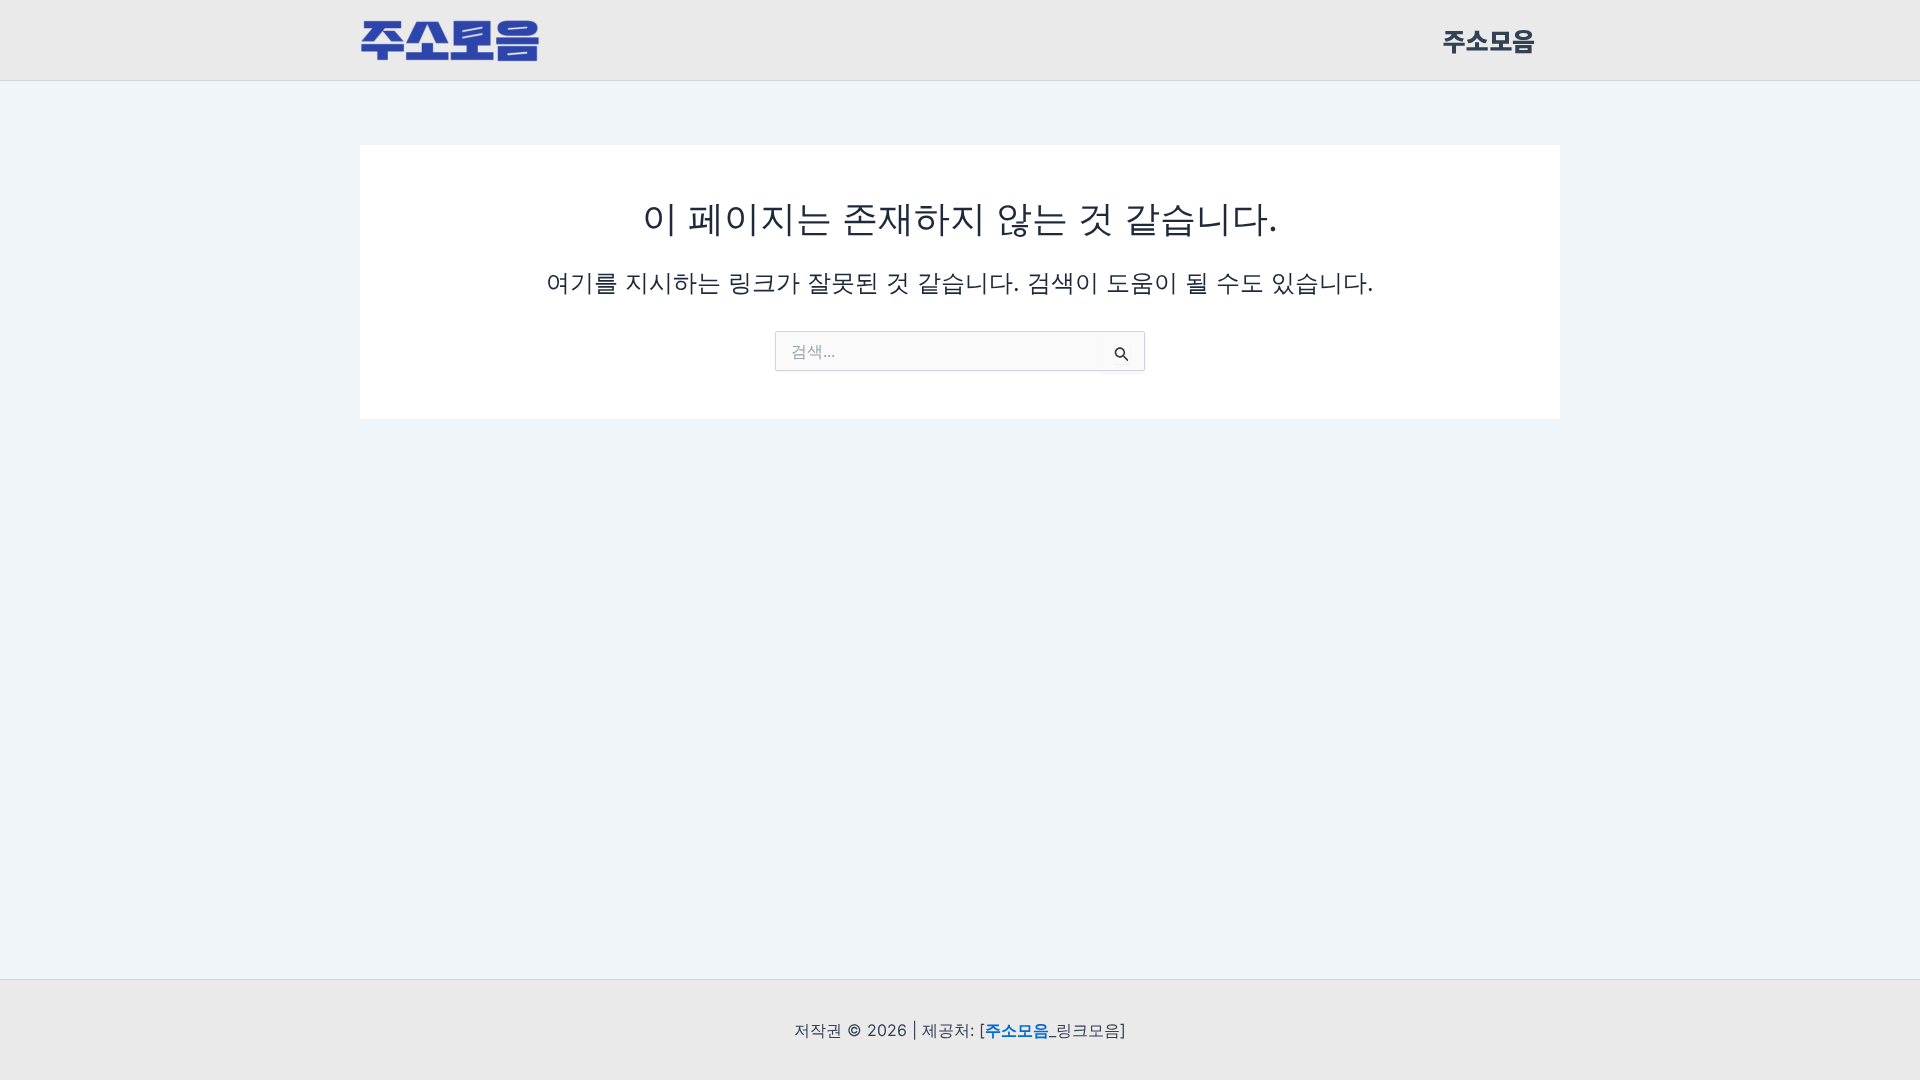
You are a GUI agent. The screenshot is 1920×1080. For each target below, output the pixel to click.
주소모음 (1489, 40)
